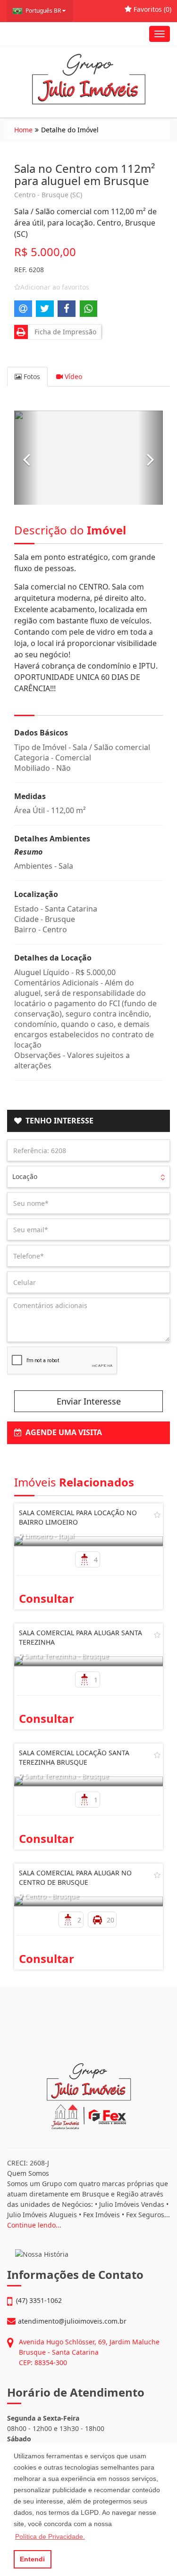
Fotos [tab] (31, 376)
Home (23, 130)
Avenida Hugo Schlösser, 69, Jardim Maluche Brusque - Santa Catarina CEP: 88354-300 (89, 2352)
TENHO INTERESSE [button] (58, 1121)
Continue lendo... (34, 2225)
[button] (26, 458)
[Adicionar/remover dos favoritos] (157, 1515)
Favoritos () (152, 9)
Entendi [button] (32, 2559)
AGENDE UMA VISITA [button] (62, 1432)
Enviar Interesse (89, 1401)
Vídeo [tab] (72, 376)
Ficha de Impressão (63, 332)
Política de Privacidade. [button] (50, 2536)
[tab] (88, 1121)
